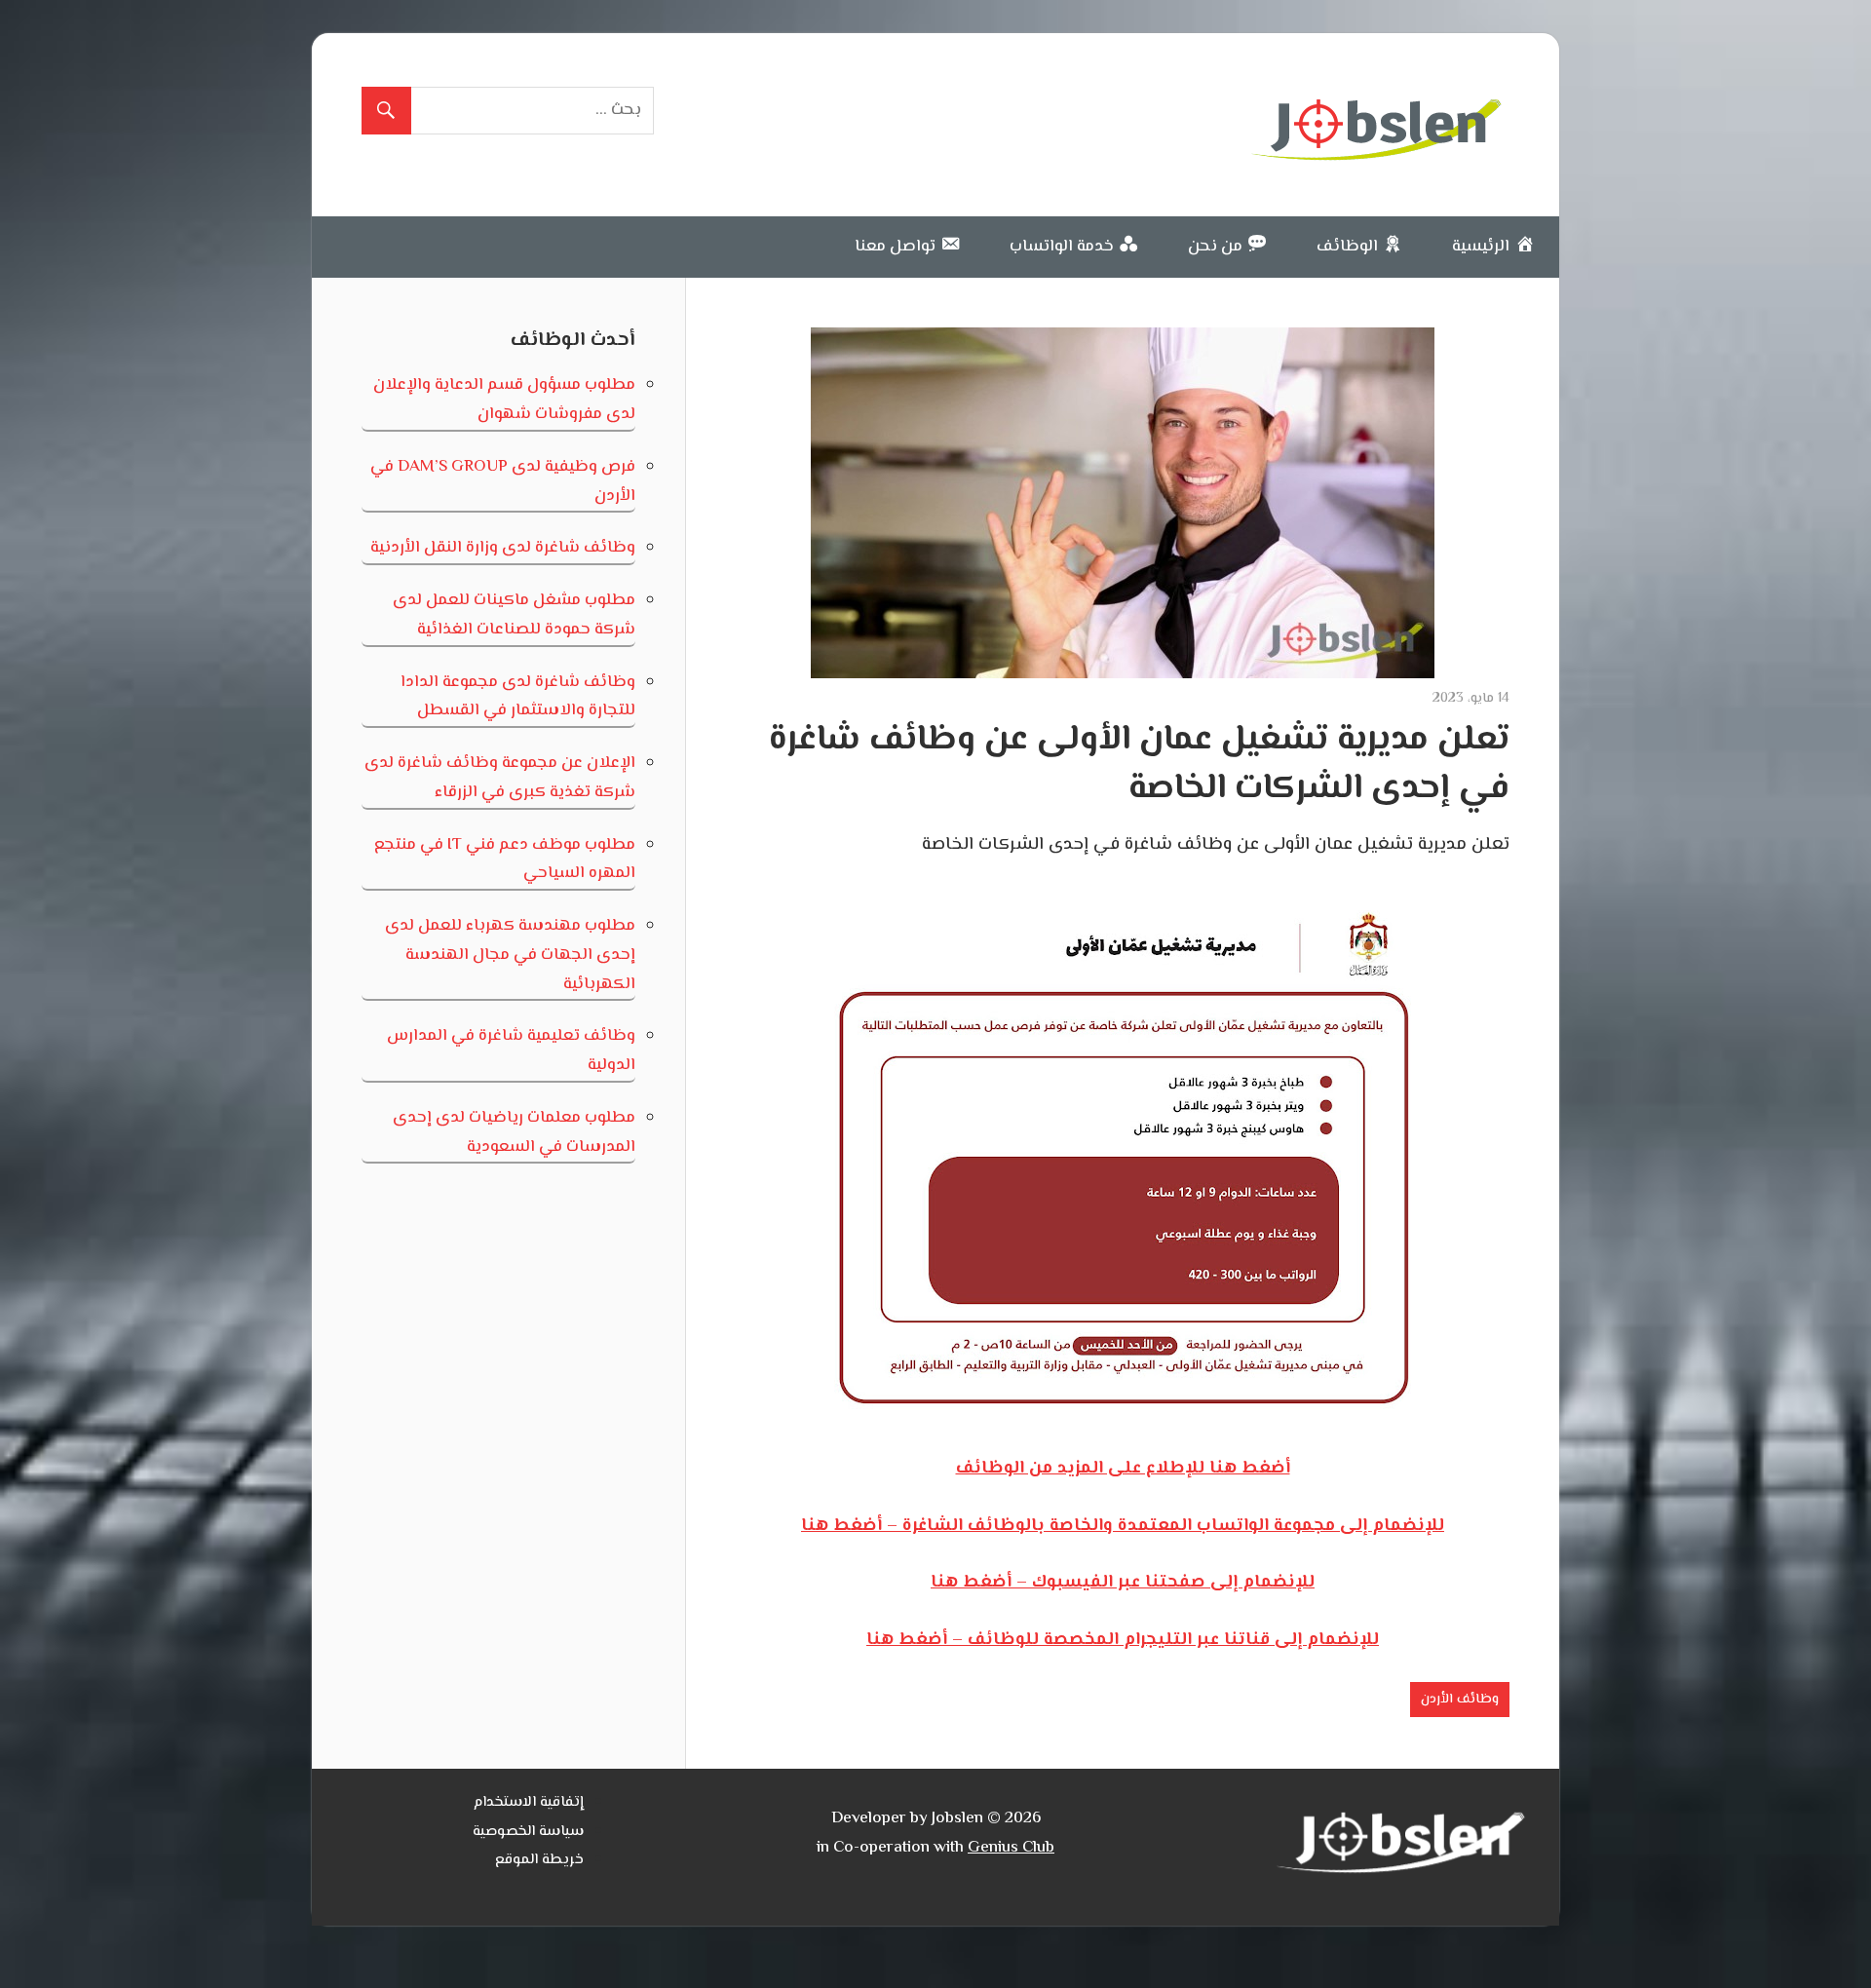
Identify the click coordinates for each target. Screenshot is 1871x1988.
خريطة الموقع (539, 1860)
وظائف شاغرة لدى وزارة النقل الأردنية (503, 548)
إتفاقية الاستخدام (529, 1802)
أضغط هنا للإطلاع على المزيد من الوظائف (1123, 1469)
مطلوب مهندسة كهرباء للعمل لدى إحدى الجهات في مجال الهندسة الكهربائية (510, 955)
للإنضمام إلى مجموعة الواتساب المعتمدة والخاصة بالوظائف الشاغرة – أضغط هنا (1123, 1526)
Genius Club (1011, 1848)
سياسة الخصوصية (528, 1832)
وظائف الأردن (1460, 1700)
